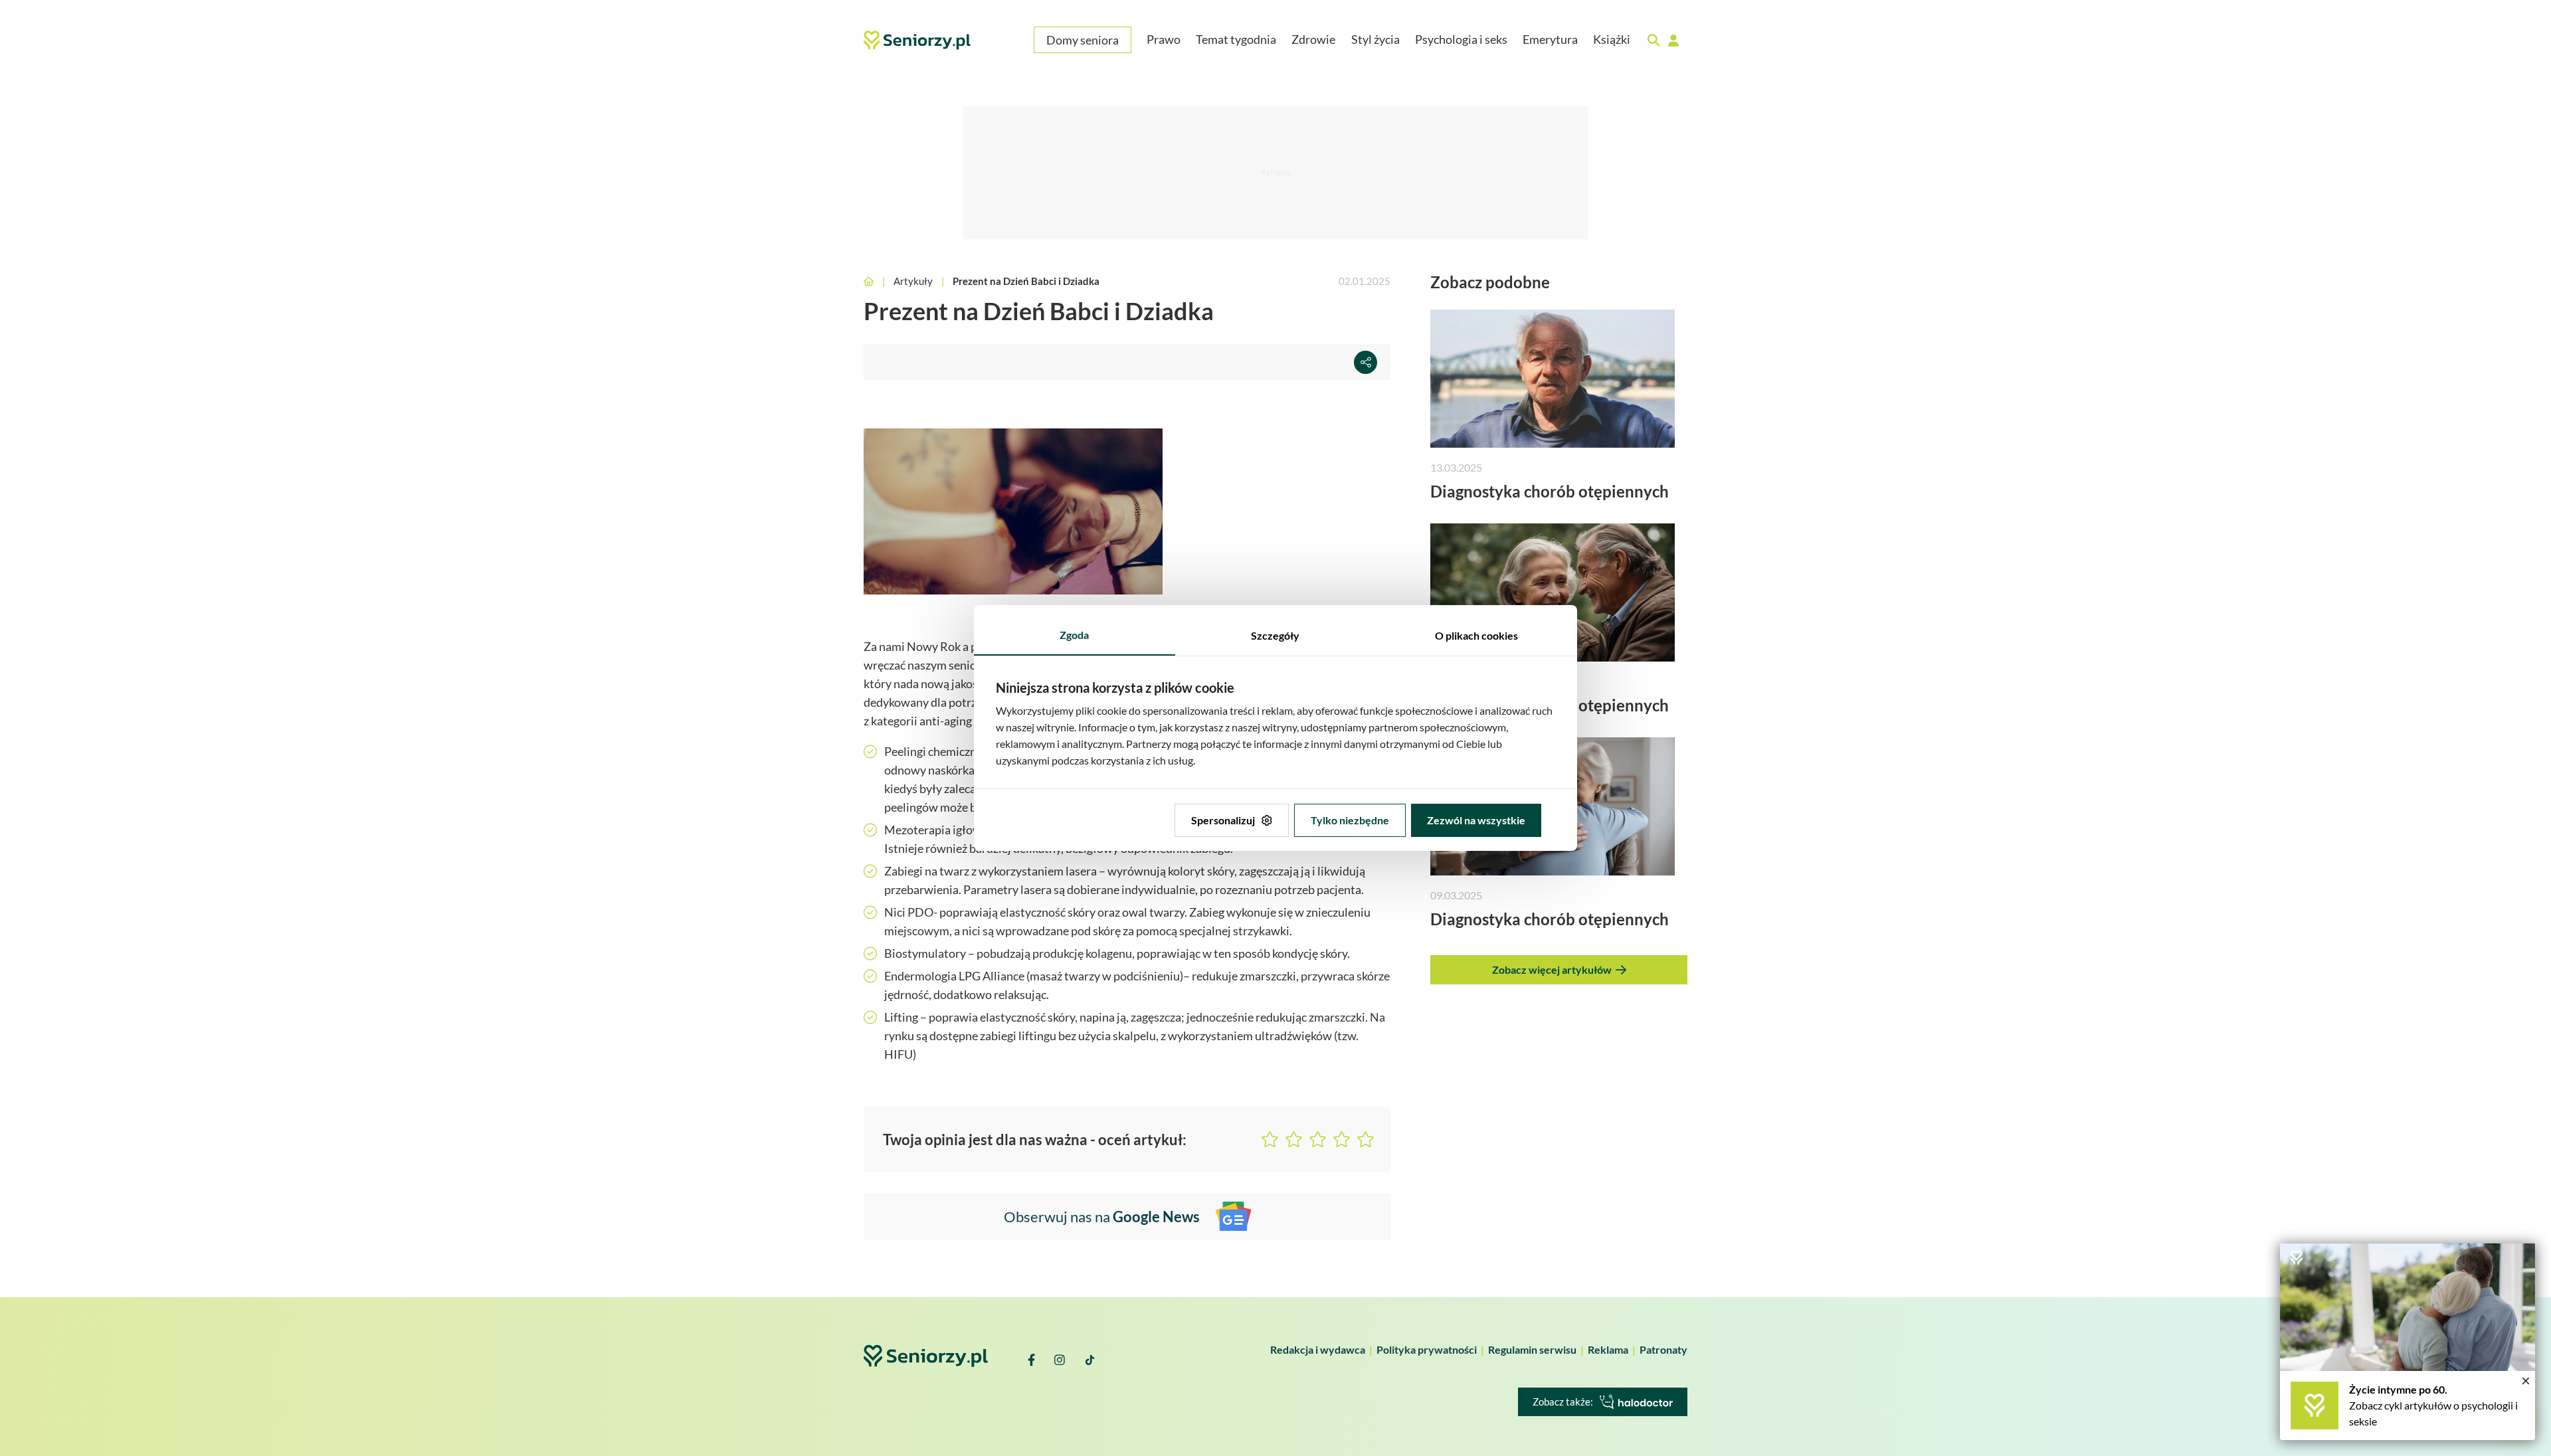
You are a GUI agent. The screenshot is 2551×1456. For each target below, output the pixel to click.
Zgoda (1074, 635)
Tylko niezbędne (1350, 820)
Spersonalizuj (1223, 820)
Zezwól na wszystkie (1476, 820)
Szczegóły (1275, 635)
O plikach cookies (1476, 635)
